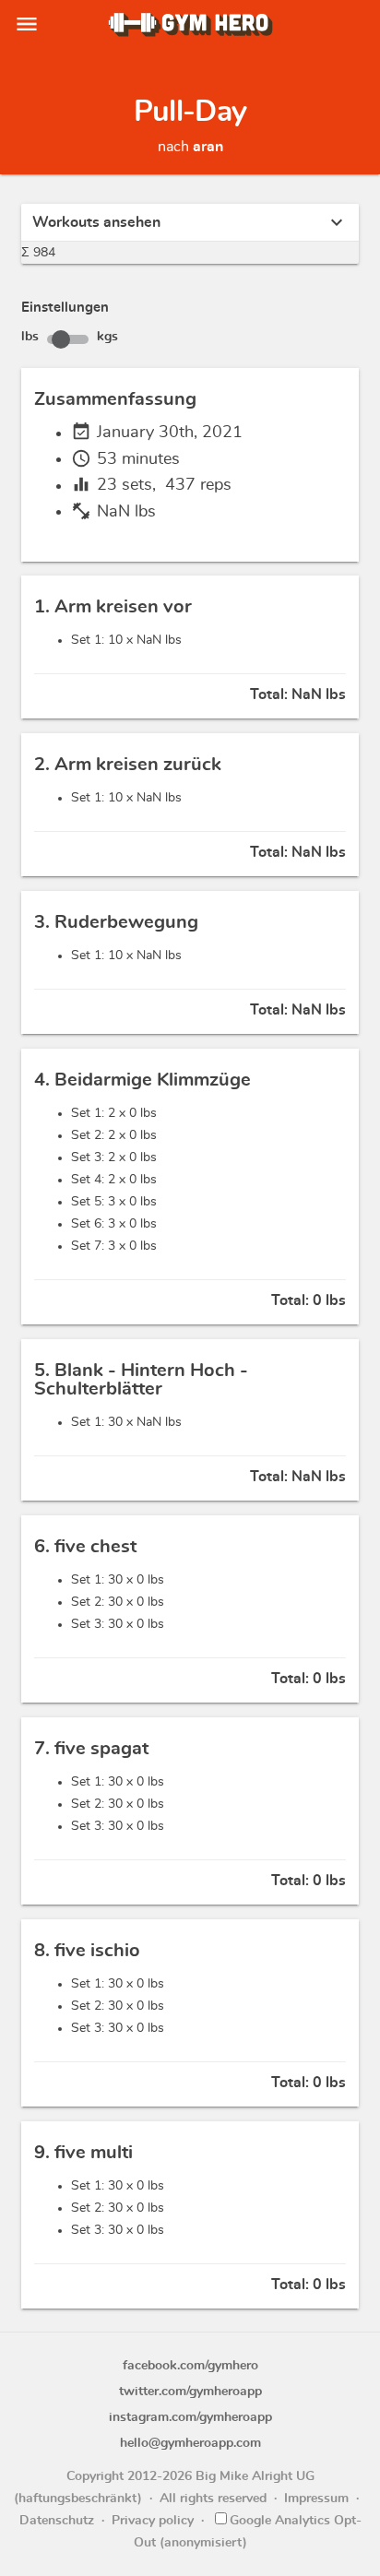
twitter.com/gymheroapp (190, 2392)
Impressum (316, 2499)
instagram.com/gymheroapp (190, 2417)
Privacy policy (153, 2521)
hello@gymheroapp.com (190, 2443)
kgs (107, 337)
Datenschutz (57, 2521)
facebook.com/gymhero (190, 2366)
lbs (30, 337)
